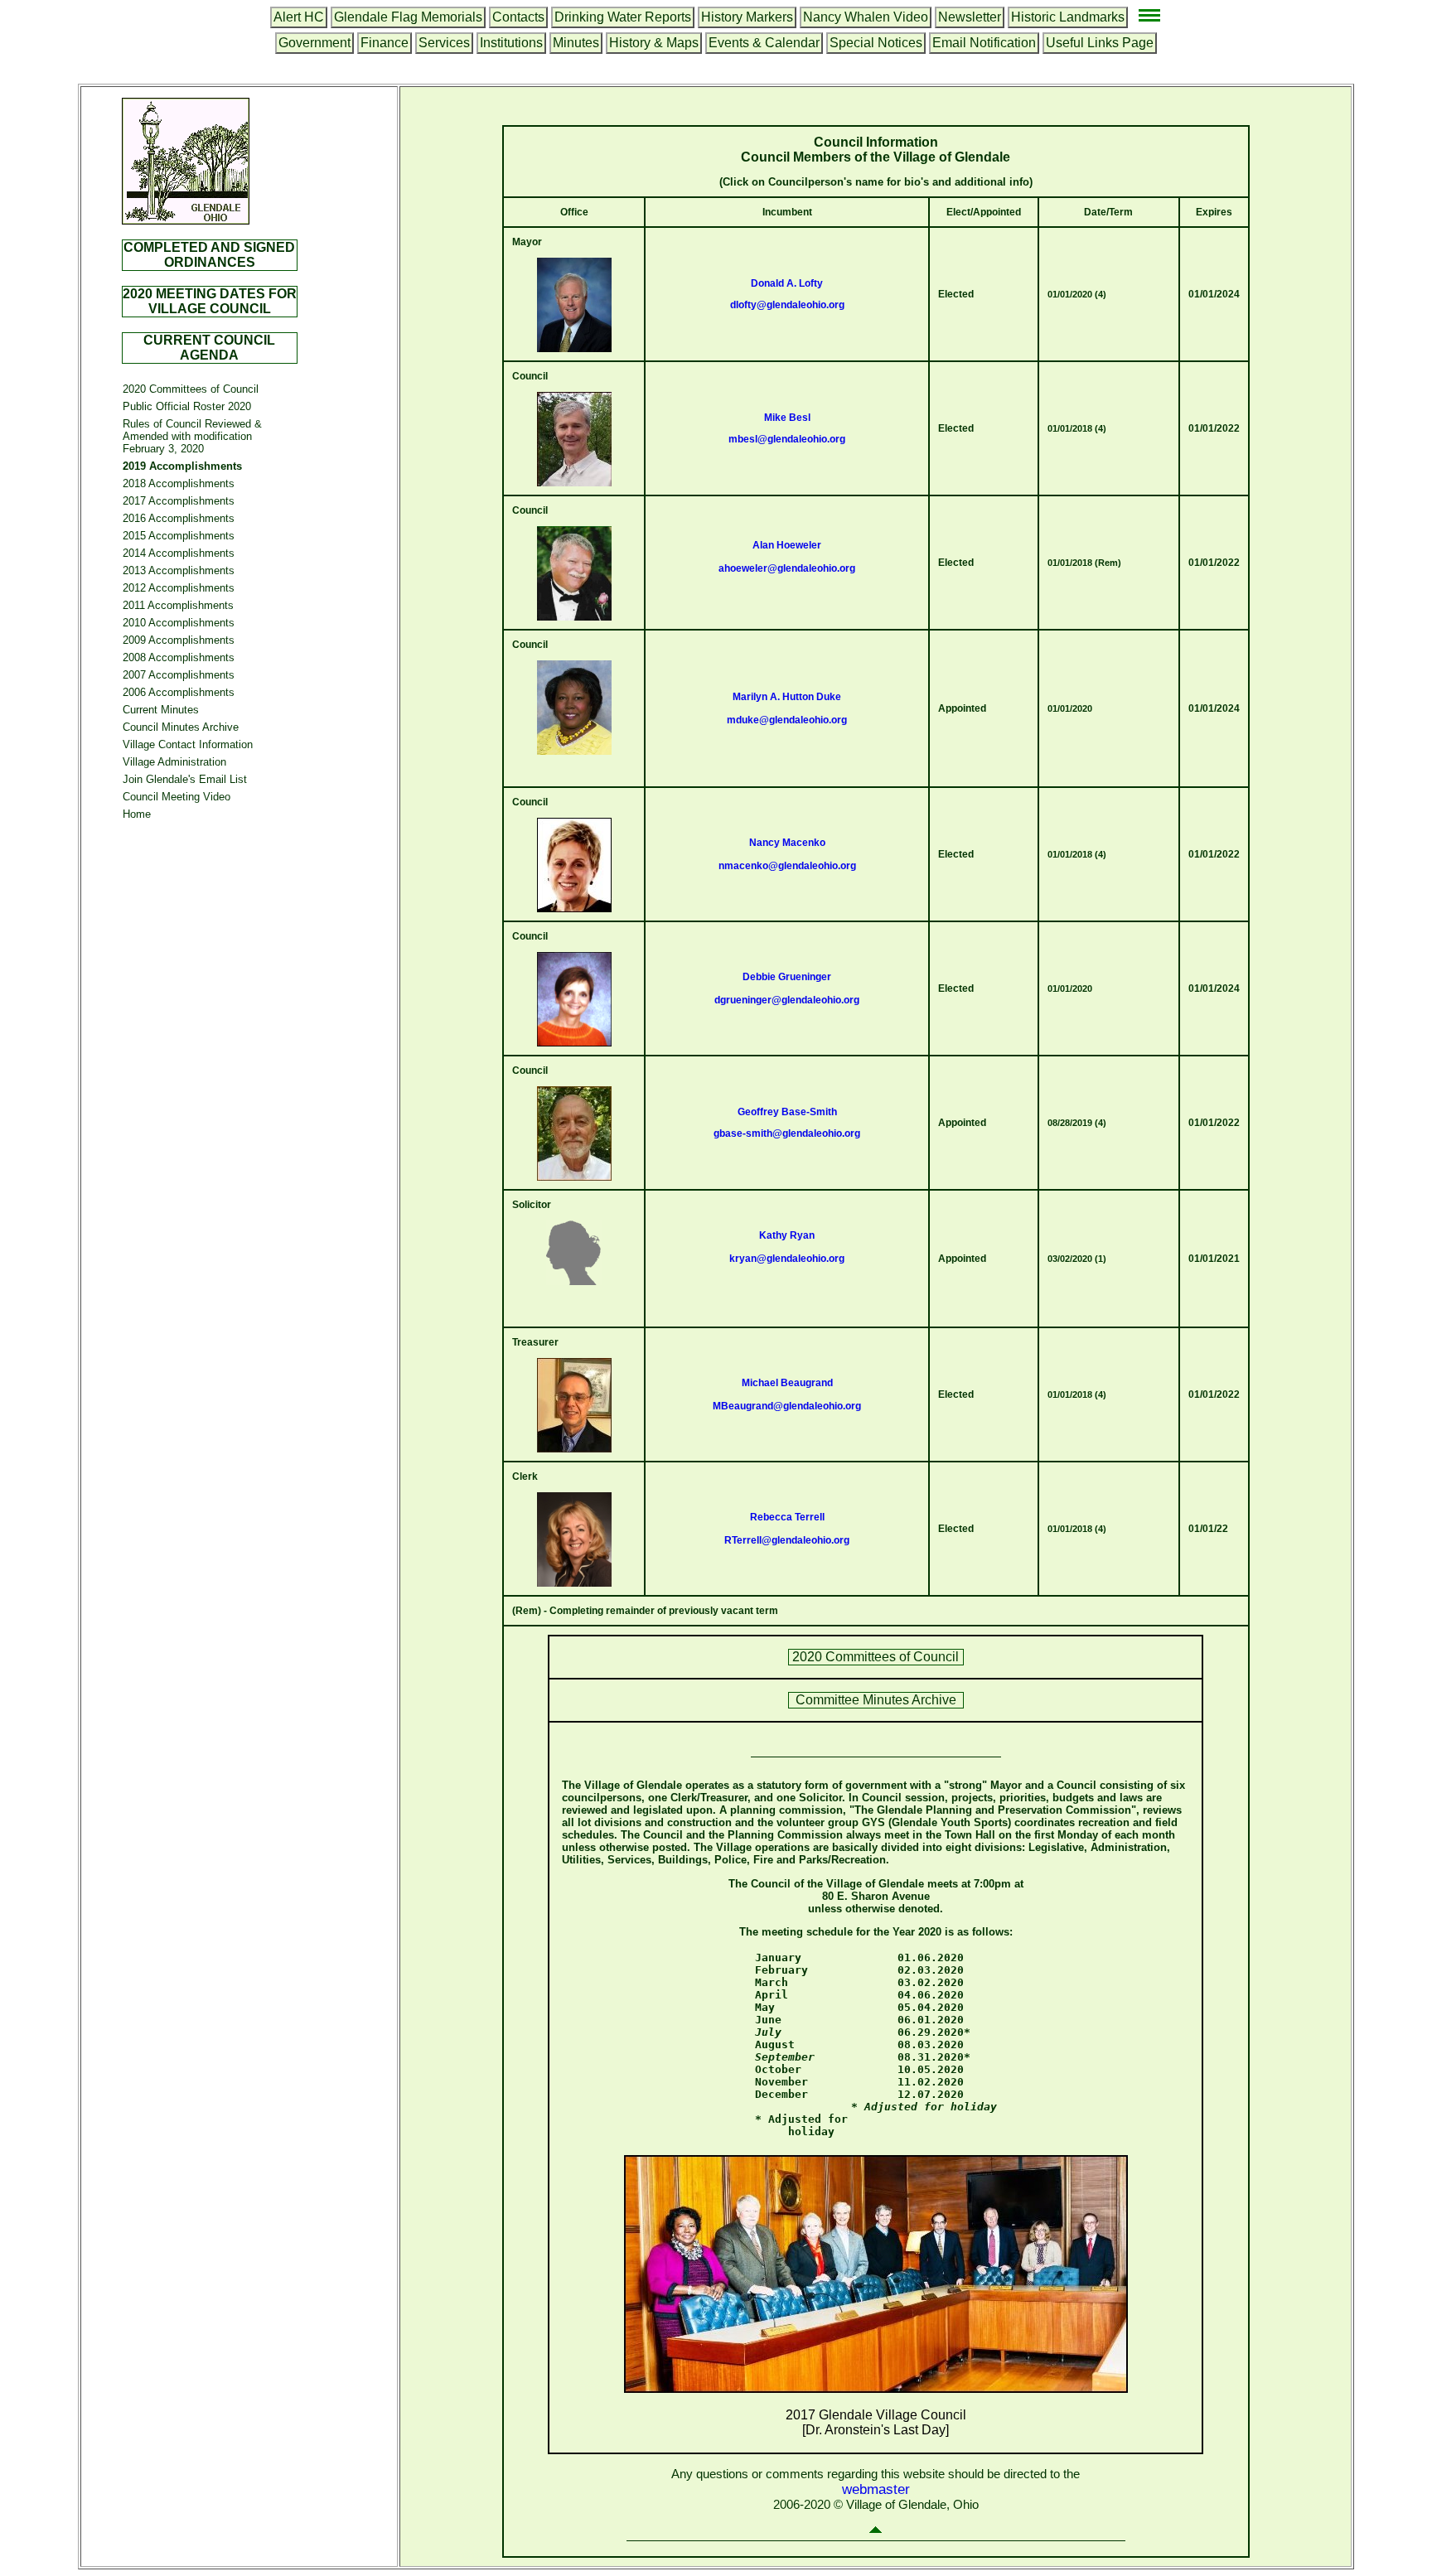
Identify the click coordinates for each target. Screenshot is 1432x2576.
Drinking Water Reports (623, 17)
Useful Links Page (1100, 43)
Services (444, 43)
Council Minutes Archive (181, 727)
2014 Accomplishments (179, 553)
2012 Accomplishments (179, 588)
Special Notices (876, 43)
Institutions (511, 43)
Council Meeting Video (177, 797)
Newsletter (970, 17)
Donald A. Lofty (787, 283)
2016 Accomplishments (179, 518)
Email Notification (984, 43)
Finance (385, 43)
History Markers (747, 17)
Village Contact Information (188, 744)
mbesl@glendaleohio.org (787, 439)
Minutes (576, 43)
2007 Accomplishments (179, 675)
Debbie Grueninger (787, 977)
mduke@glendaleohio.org (787, 720)
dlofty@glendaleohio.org (787, 305)
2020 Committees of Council (191, 389)
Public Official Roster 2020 (187, 406)
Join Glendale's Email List (185, 779)
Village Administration (174, 762)
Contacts (518, 17)
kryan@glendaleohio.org (787, 1259)
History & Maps (654, 43)
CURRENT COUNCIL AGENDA (209, 348)
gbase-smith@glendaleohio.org (787, 1133)
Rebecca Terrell (787, 1517)
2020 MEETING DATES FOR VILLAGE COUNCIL (210, 301)
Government (314, 43)
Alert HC (299, 17)
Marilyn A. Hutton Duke (787, 697)
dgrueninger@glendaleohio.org (787, 1000)
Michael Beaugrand (787, 1383)
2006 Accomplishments (179, 692)
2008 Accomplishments (179, 657)
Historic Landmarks (1068, 17)
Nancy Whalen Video (866, 17)
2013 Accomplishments (179, 570)
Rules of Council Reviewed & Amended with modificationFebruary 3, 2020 (192, 436)
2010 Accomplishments (179, 623)
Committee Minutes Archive (876, 1700)
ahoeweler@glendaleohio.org (787, 568)
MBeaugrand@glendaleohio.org (787, 1406)
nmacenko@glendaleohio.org (787, 866)
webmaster (876, 2489)
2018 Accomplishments (179, 483)
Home (137, 814)
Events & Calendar (764, 43)
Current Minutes (161, 710)
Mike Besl (787, 418)
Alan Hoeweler (787, 545)
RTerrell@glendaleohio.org (787, 1540)
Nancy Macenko (787, 843)
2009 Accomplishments (179, 640)
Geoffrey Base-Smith (787, 1112)
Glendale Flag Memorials (408, 17)
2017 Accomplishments (179, 501)
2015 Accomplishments (179, 536)
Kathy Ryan (787, 1235)
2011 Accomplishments (178, 605)
